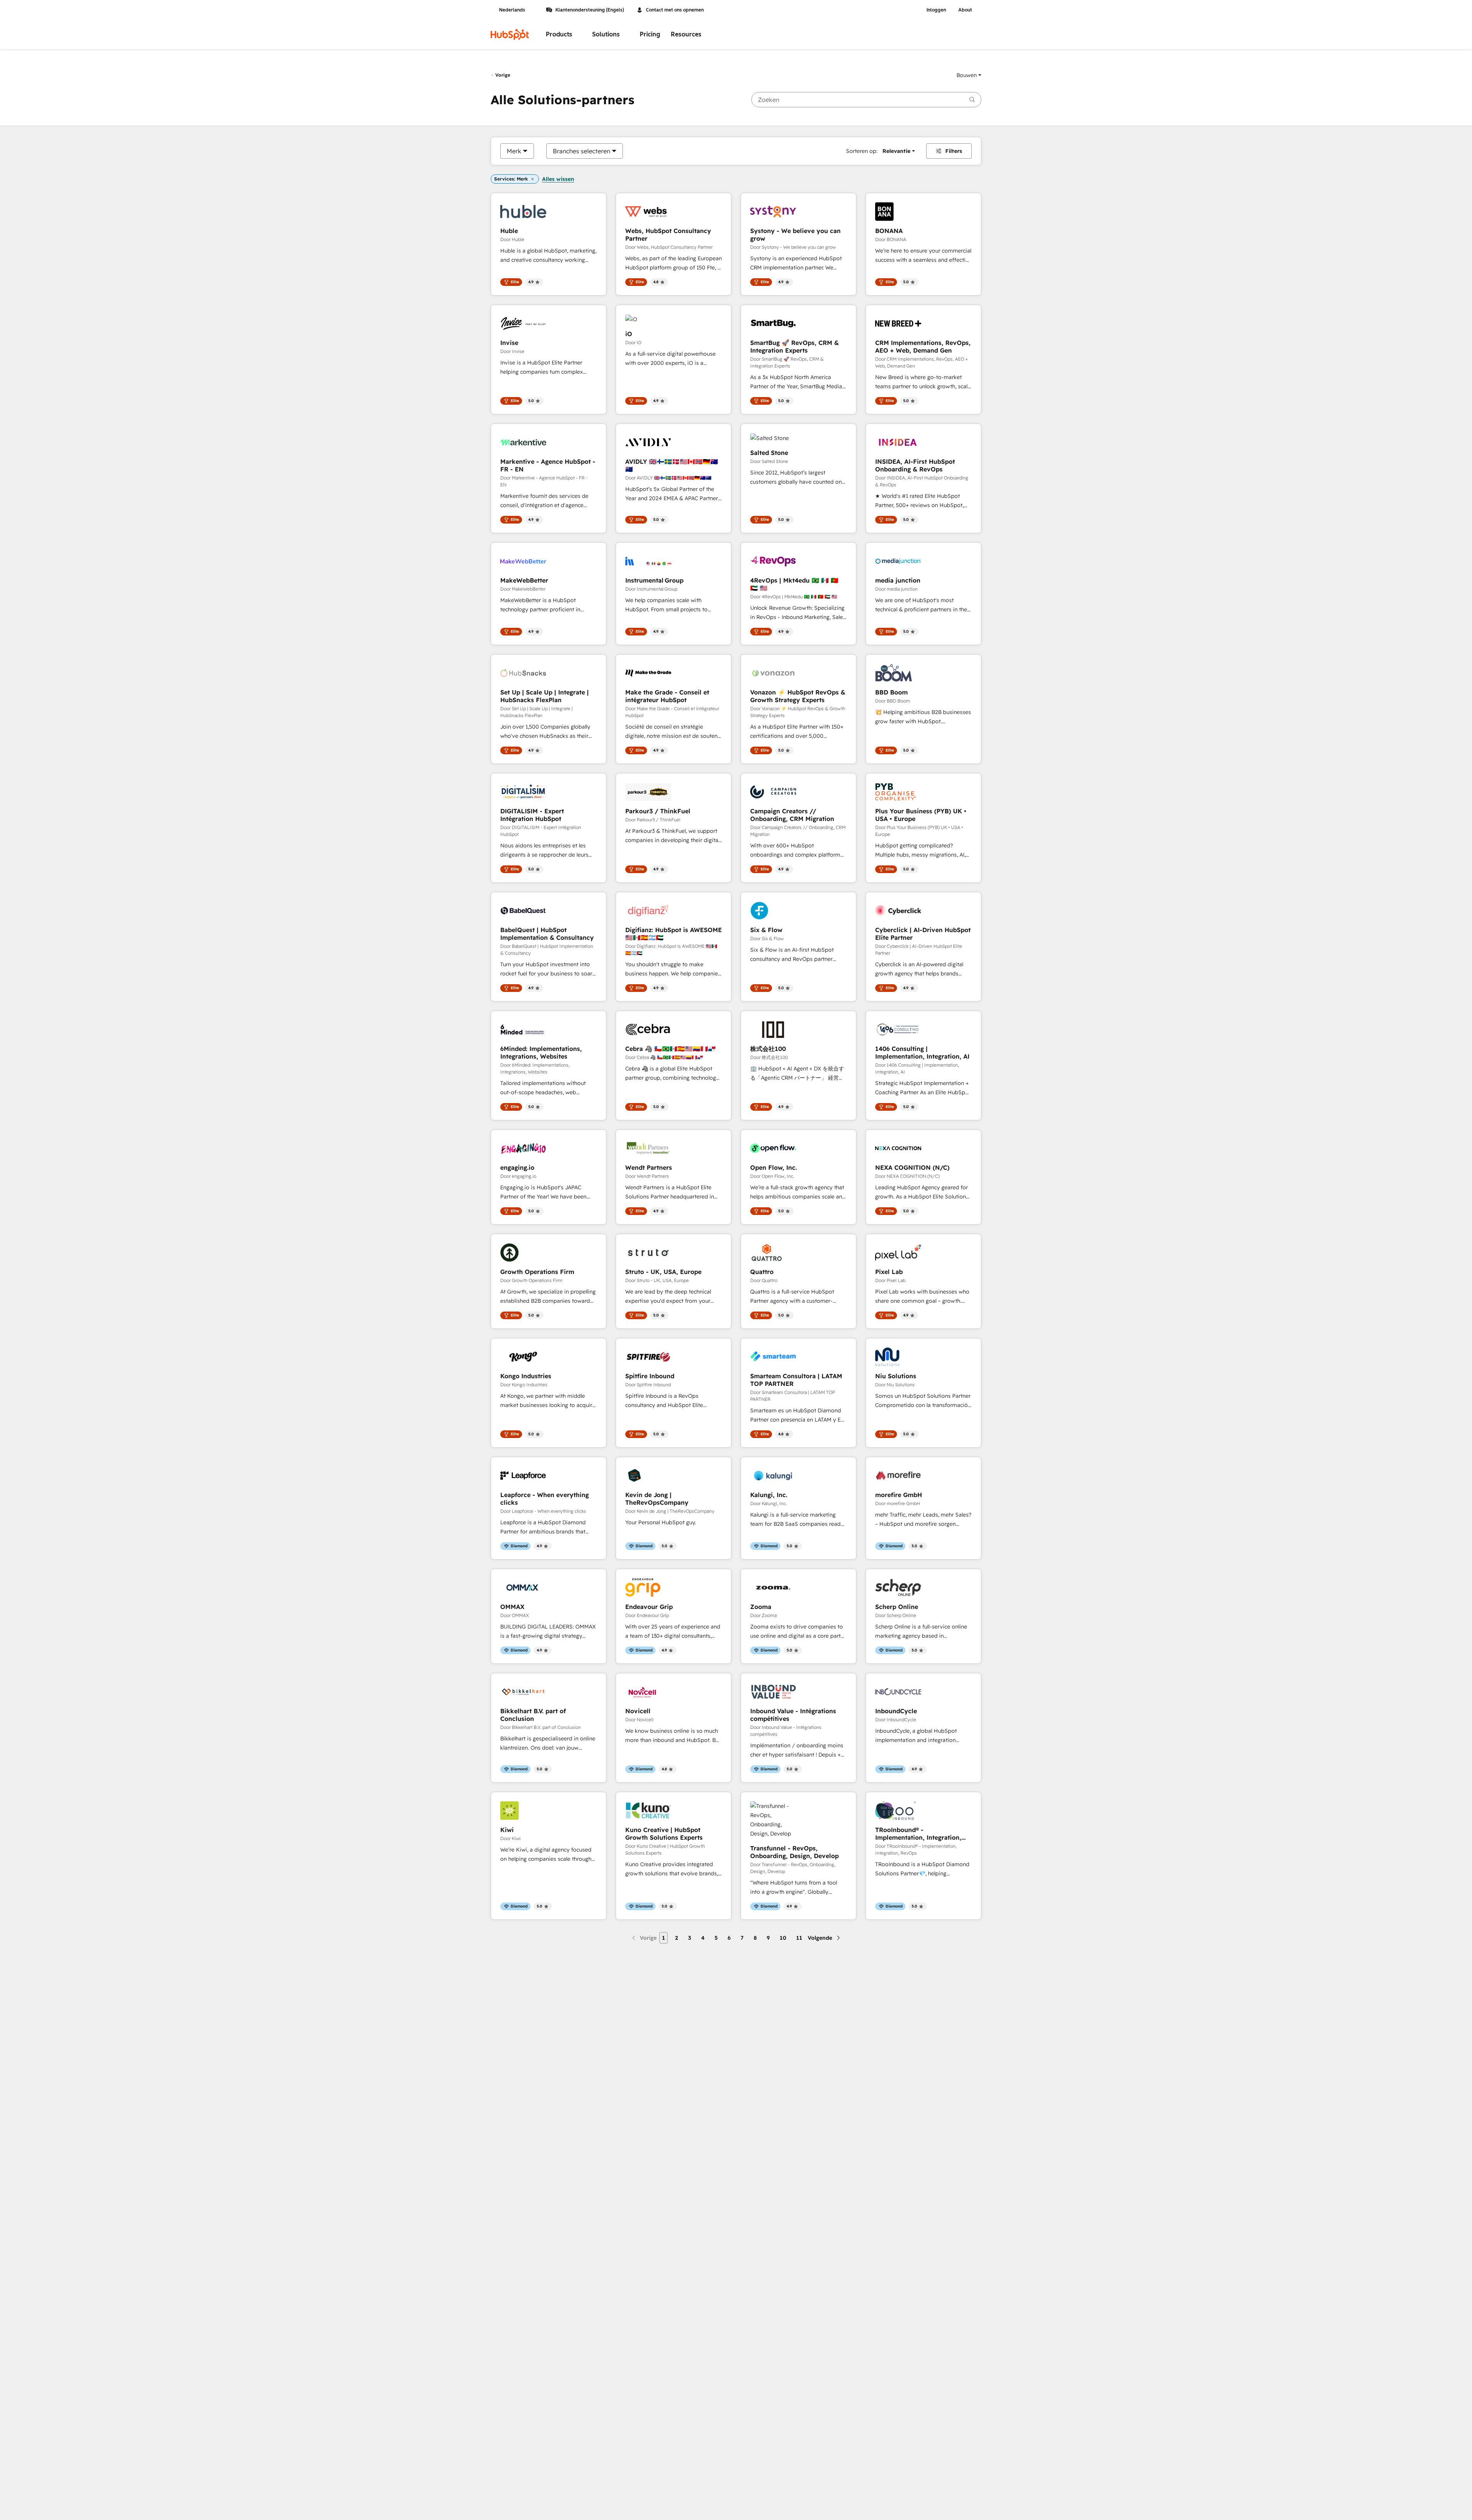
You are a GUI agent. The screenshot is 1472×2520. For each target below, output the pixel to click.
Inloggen (936, 10)
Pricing (650, 34)
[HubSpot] (510, 34)
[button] (969, 75)
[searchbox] (866, 100)
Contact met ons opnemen (675, 10)
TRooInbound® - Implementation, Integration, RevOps (918, 1834)
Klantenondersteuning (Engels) (590, 10)
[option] (514, 151)
